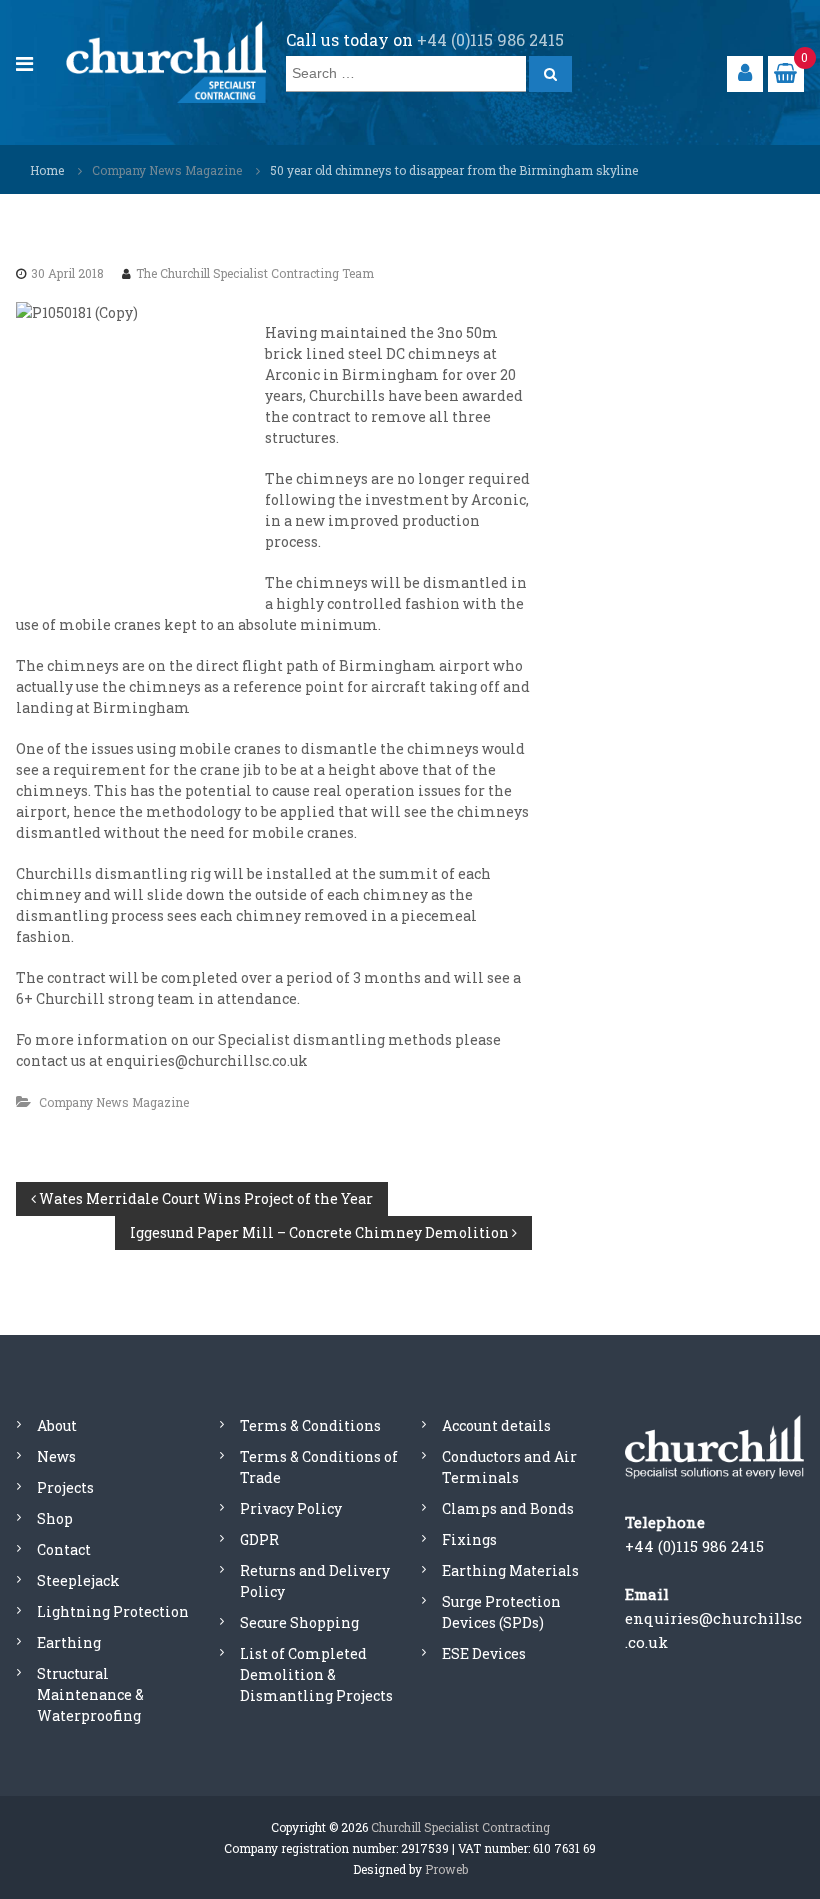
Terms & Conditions (310, 1425)
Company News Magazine (167, 170)
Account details (496, 1425)
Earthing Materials (510, 1570)
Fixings (469, 1539)
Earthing (69, 1642)
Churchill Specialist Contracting (460, 1827)
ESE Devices (484, 1653)
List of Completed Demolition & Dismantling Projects (316, 1674)
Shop (55, 1518)
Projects (65, 1487)
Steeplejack (78, 1580)
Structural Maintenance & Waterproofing (90, 1694)
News (56, 1456)
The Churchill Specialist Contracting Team (255, 273)
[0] (785, 72)
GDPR (259, 1539)
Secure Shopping (299, 1622)
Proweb (446, 1869)
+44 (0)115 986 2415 (490, 39)
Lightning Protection (113, 1611)
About (57, 1425)
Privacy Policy (291, 1508)
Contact (64, 1549)
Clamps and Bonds (508, 1508)
